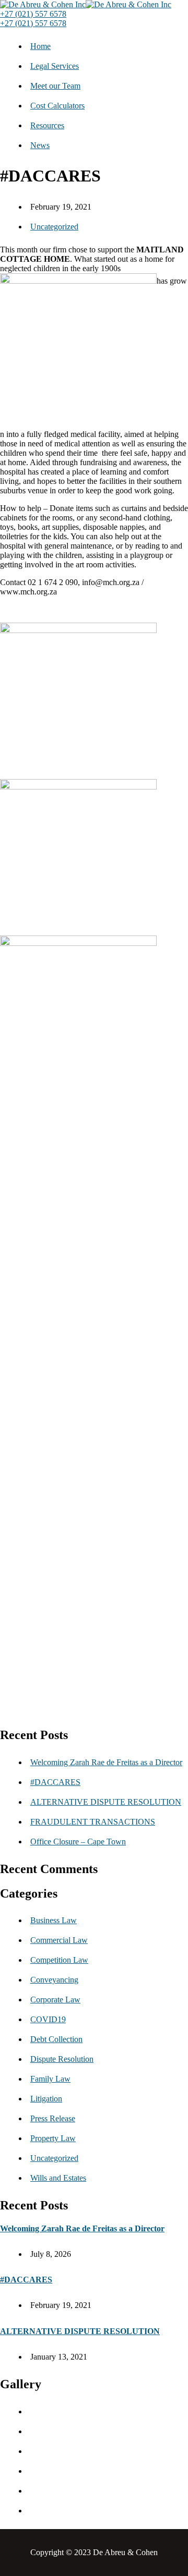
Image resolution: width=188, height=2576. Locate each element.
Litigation (46, 2099)
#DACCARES (55, 1782)
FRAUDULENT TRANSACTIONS (93, 1822)
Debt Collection (56, 2039)
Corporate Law (55, 2000)
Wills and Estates (58, 2178)
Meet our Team (55, 86)
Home (40, 46)
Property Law (53, 2138)
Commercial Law (59, 1940)
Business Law (54, 1920)
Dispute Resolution (62, 2059)
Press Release (53, 2118)
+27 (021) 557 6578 (33, 14)
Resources (47, 125)
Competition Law (59, 1960)
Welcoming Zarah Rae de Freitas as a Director (106, 1762)
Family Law (50, 2079)
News (40, 145)
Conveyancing (54, 1980)
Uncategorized (54, 227)
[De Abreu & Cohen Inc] (43, 4)
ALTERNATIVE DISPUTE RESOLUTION (106, 1802)
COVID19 (48, 2019)
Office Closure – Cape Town (78, 1842)
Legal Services (55, 66)
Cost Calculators (57, 106)
